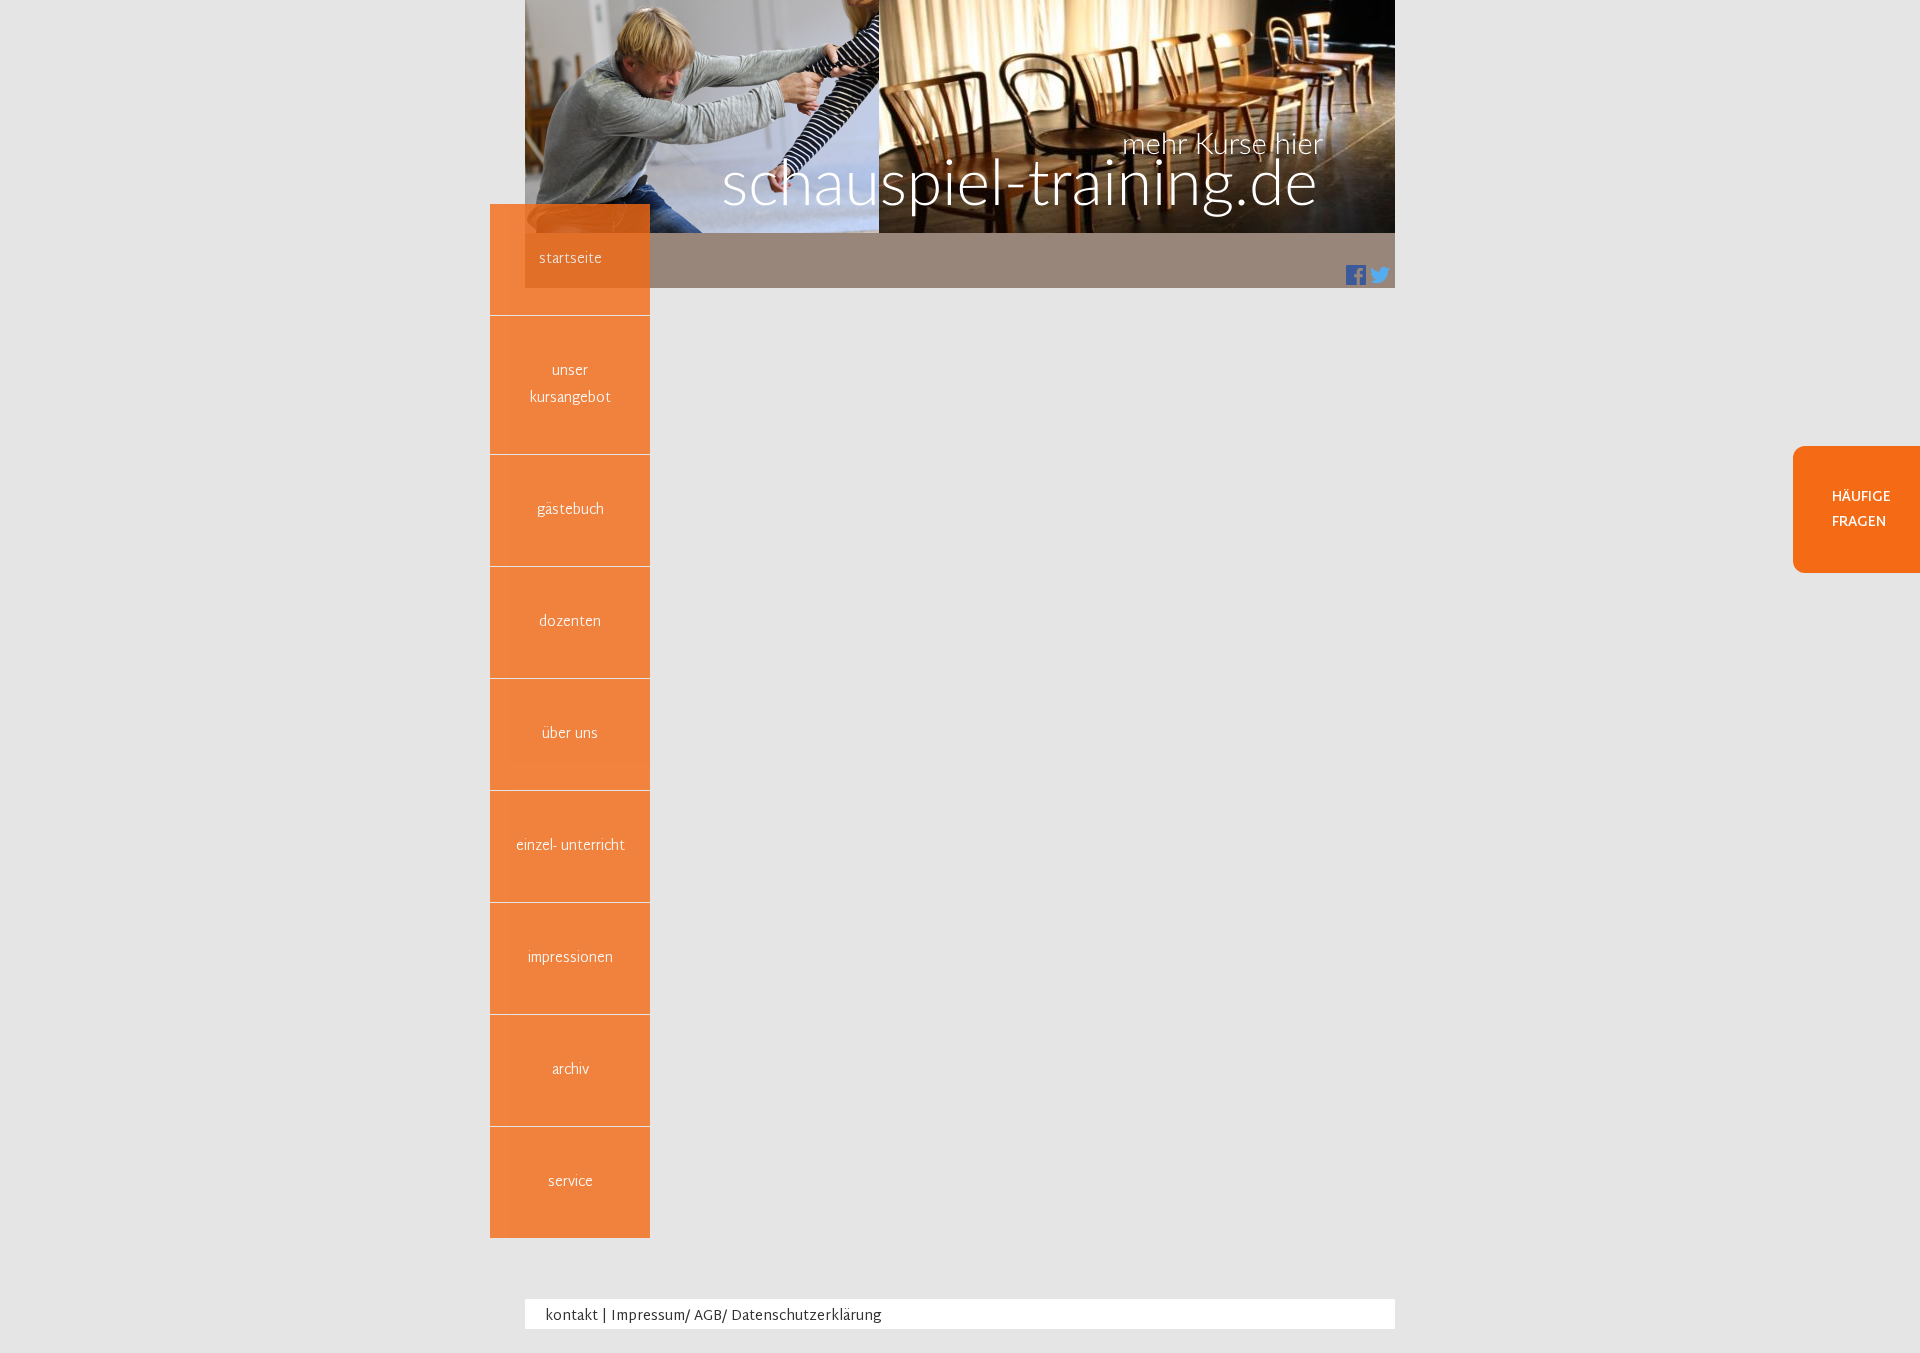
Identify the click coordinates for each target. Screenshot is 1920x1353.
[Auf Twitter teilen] (1380, 275)
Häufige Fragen (1861, 510)
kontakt (571, 1316)
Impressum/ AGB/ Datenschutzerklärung (746, 1316)
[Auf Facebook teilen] (1356, 275)
